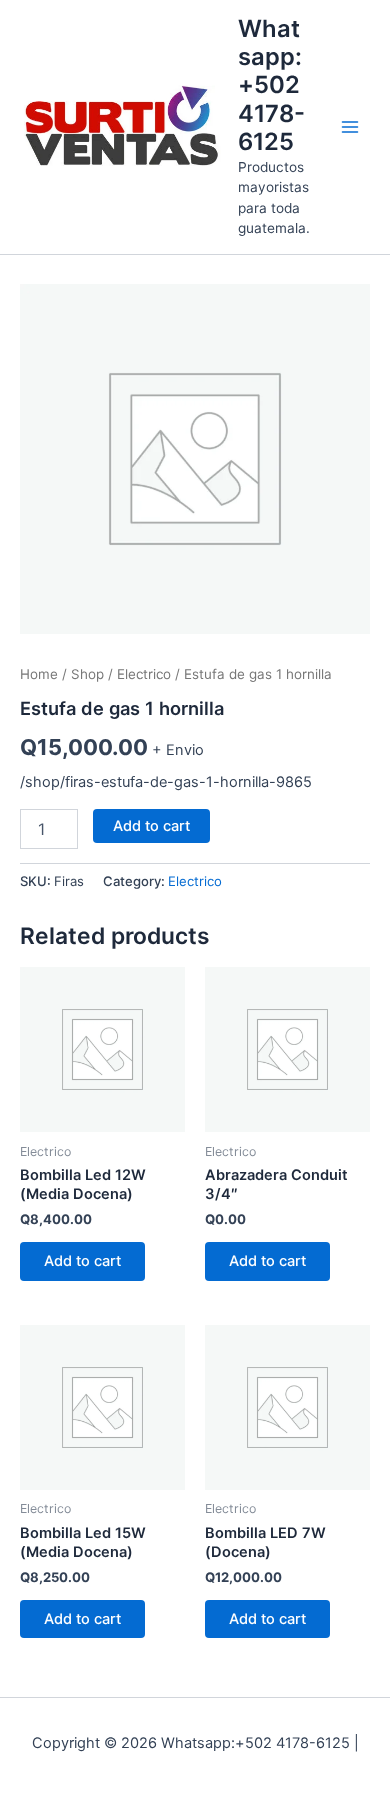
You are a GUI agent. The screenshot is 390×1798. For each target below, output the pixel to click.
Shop (87, 674)
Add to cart (151, 826)
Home (39, 674)
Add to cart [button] (82, 1261)
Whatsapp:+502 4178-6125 (271, 85)
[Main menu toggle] (350, 127)
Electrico (144, 674)
